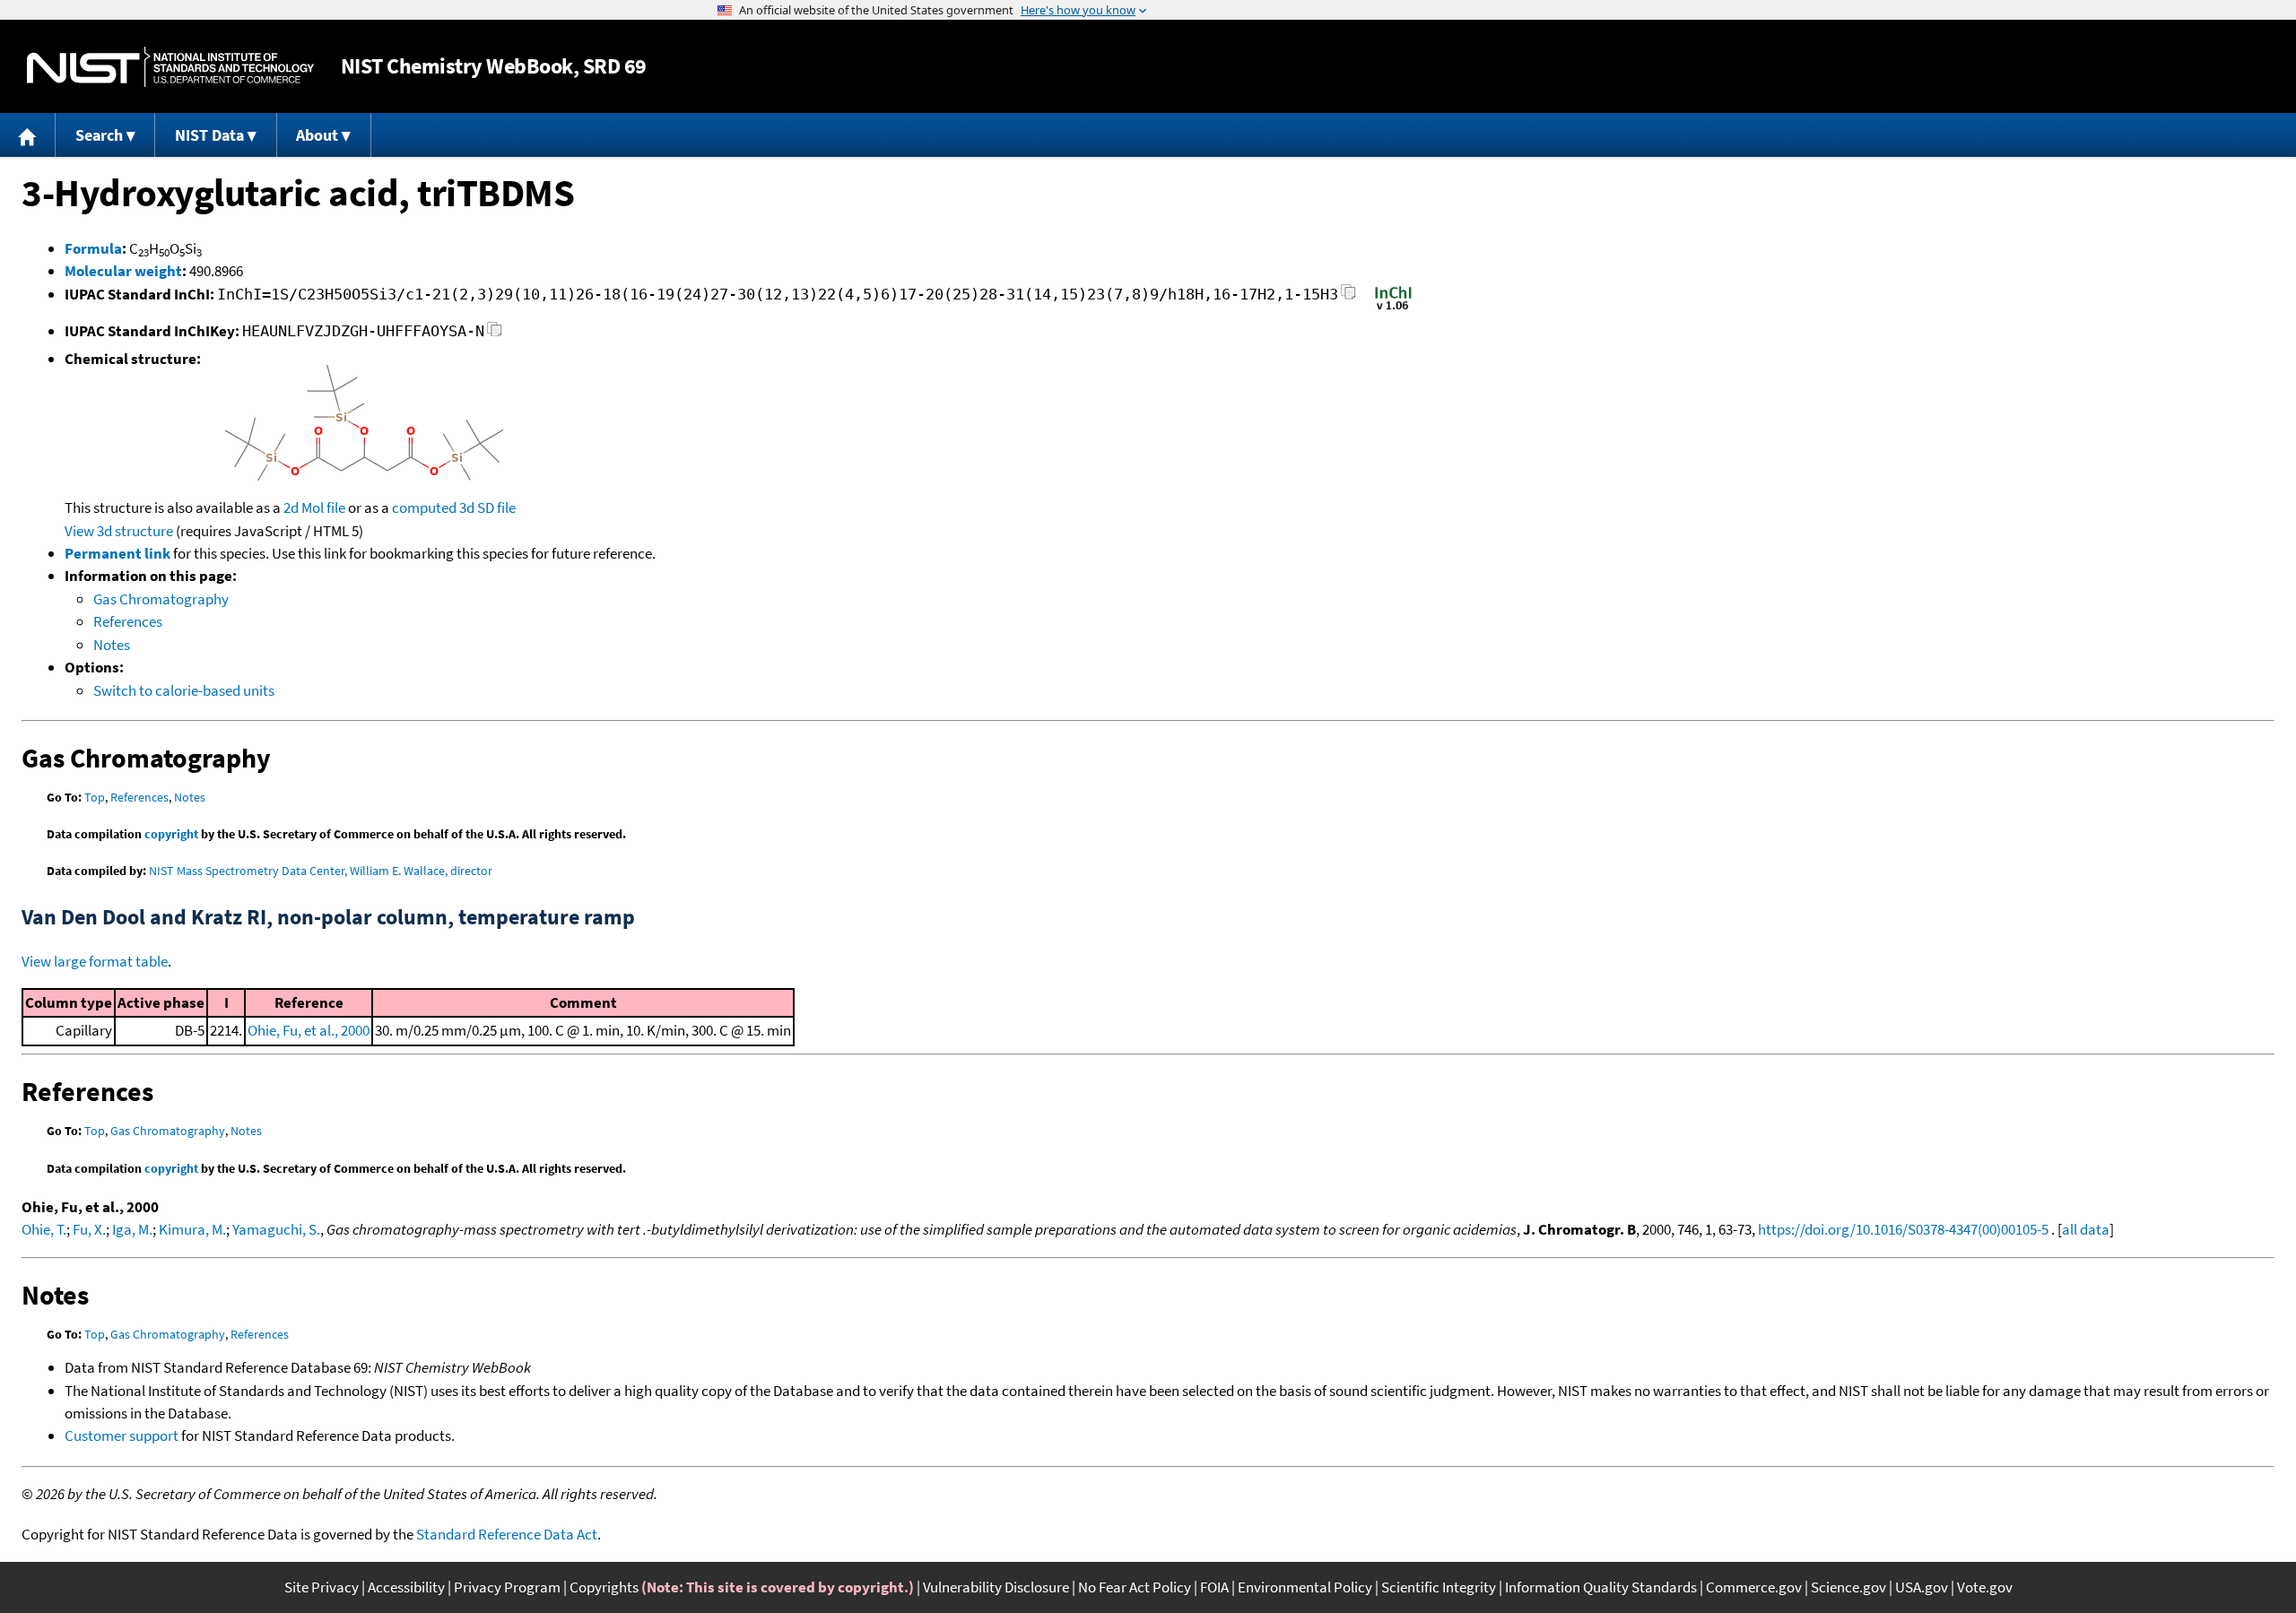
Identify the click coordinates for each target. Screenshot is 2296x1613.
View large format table (95, 961)
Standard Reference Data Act (507, 1534)
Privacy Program (507, 1587)
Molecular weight (123, 271)
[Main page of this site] (28, 135)
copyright (171, 834)
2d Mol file (314, 507)
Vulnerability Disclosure (996, 1587)
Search (99, 135)
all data (2086, 1229)
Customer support (122, 1435)
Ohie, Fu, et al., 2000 (309, 1030)
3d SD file (487, 507)
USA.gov (1922, 1587)
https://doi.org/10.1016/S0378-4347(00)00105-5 (1903, 1229)
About (317, 135)
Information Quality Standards (1601, 1587)
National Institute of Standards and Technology (170, 67)
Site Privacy (322, 1587)
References (128, 621)
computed (424, 507)
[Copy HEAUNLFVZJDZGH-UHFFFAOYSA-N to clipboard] (495, 334)
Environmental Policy (1305, 1587)
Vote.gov (1985, 1587)
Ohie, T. (44, 1229)
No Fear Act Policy (1135, 1587)
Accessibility (406, 1587)
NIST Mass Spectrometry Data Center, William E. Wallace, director (321, 871)
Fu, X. (89, 1229)
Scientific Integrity (1439, 1587)
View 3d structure (119, 531)
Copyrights (604, 1587)
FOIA (1214, 1587)
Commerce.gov (1754, 1587)
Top (95, 797)
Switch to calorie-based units (184, 690)
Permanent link (117, 553)
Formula (93, 248)
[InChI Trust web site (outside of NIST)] (1393, 308)
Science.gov (1848, 1587)
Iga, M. (132, 1229)
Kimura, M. (192, 1229)
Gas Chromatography (161, 599)
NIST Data (209, 135)
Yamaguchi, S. (276, 1229)
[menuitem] (28, 135)
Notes (112, 645)
